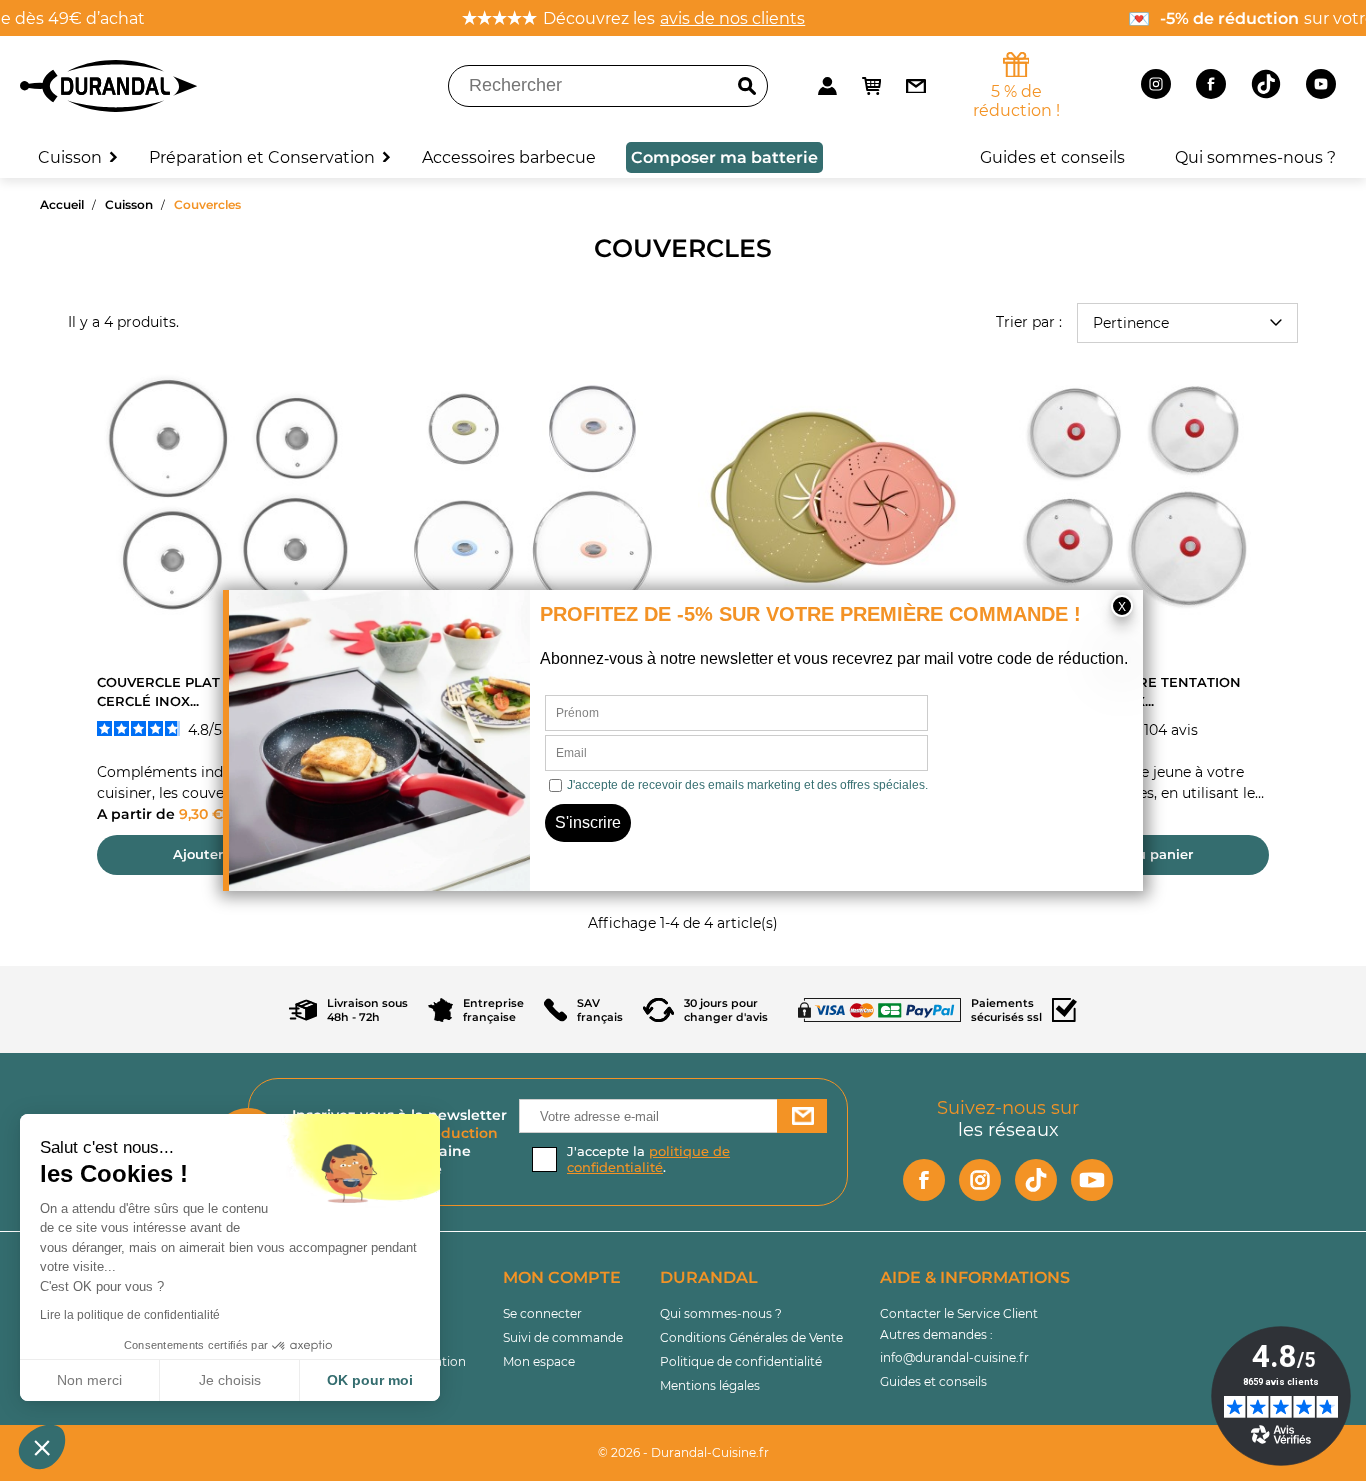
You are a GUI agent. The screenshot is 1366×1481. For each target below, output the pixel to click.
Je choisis (230, 1380)
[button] (42, 1447)
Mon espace (539, 1361)
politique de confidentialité (648, 1159)
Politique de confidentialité (741, 1361)
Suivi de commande (563, 1337)
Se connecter (542, 1313)
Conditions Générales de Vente (751, 1337)
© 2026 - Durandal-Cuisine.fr (683, 1452)
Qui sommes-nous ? (721, 1313)
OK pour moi (370, 1380)
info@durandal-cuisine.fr (954, 1357)
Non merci (89, 1380)
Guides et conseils (933, 1381)
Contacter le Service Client (959, 1313)
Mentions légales (710, 1385)
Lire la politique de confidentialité (130, 1315)
